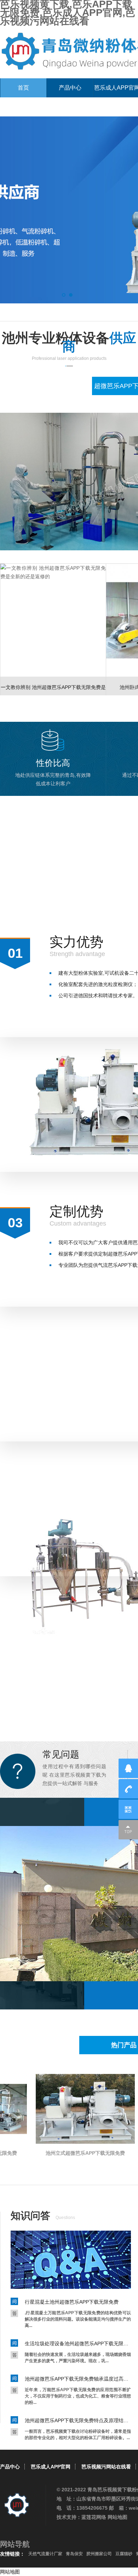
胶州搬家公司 (99, 2554)
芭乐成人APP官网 (51, 2467)
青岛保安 (74, 2554)
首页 (23, 88)
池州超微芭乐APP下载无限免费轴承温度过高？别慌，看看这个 (78, 2379)
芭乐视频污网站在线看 (106, 2467)
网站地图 (117, 2517)
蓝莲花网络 (94, 2517)
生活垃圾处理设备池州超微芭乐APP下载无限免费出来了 (78, 2344)
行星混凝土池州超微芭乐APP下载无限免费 (72, 2302)
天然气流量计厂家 (45, 2554)
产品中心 (70, 88)
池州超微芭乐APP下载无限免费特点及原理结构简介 (78, 2420)
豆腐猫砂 (124, 2554)
